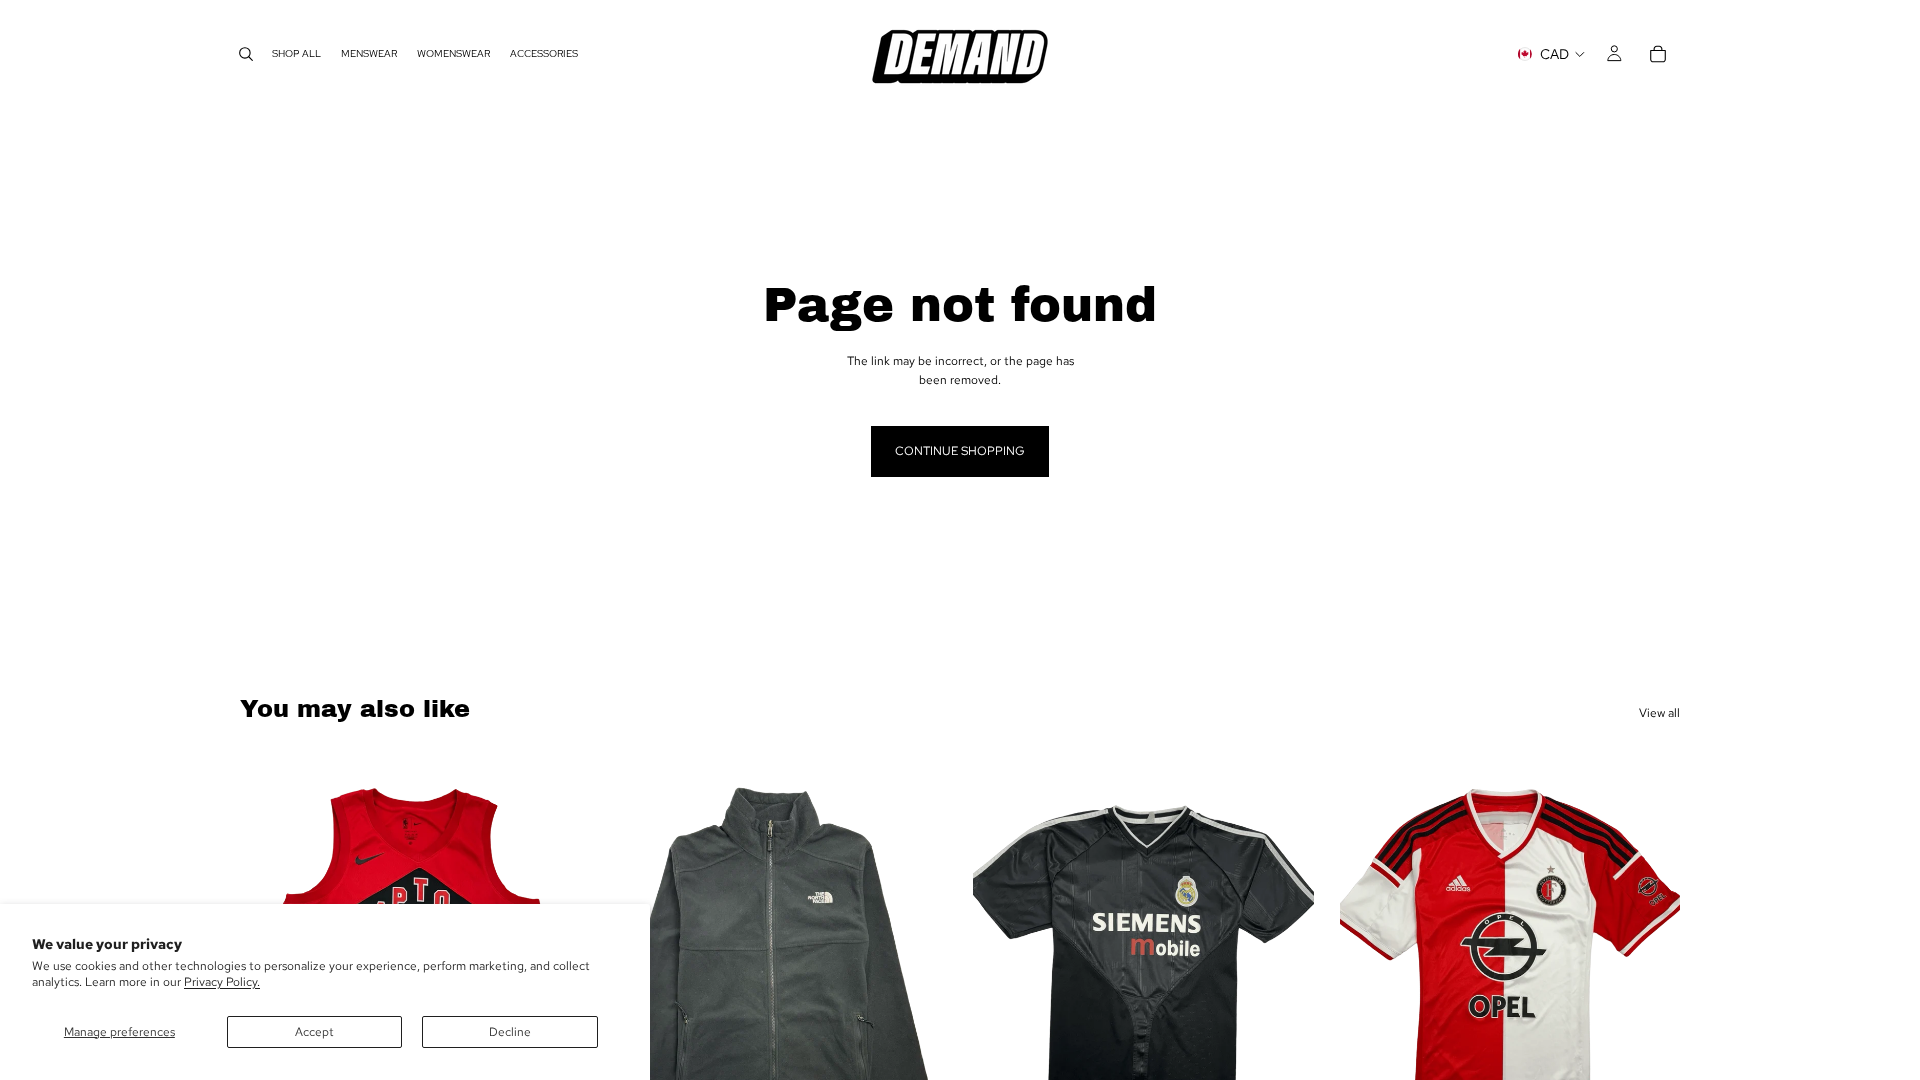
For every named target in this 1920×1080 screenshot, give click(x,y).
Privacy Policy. (222, 982)
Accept (314, 1032)
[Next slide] (917, 964)
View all (1659, 713)
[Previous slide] (1003, 964)
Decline (510, 1032)
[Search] (246, 54)
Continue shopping (960, 451)
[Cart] (1658, 54)
